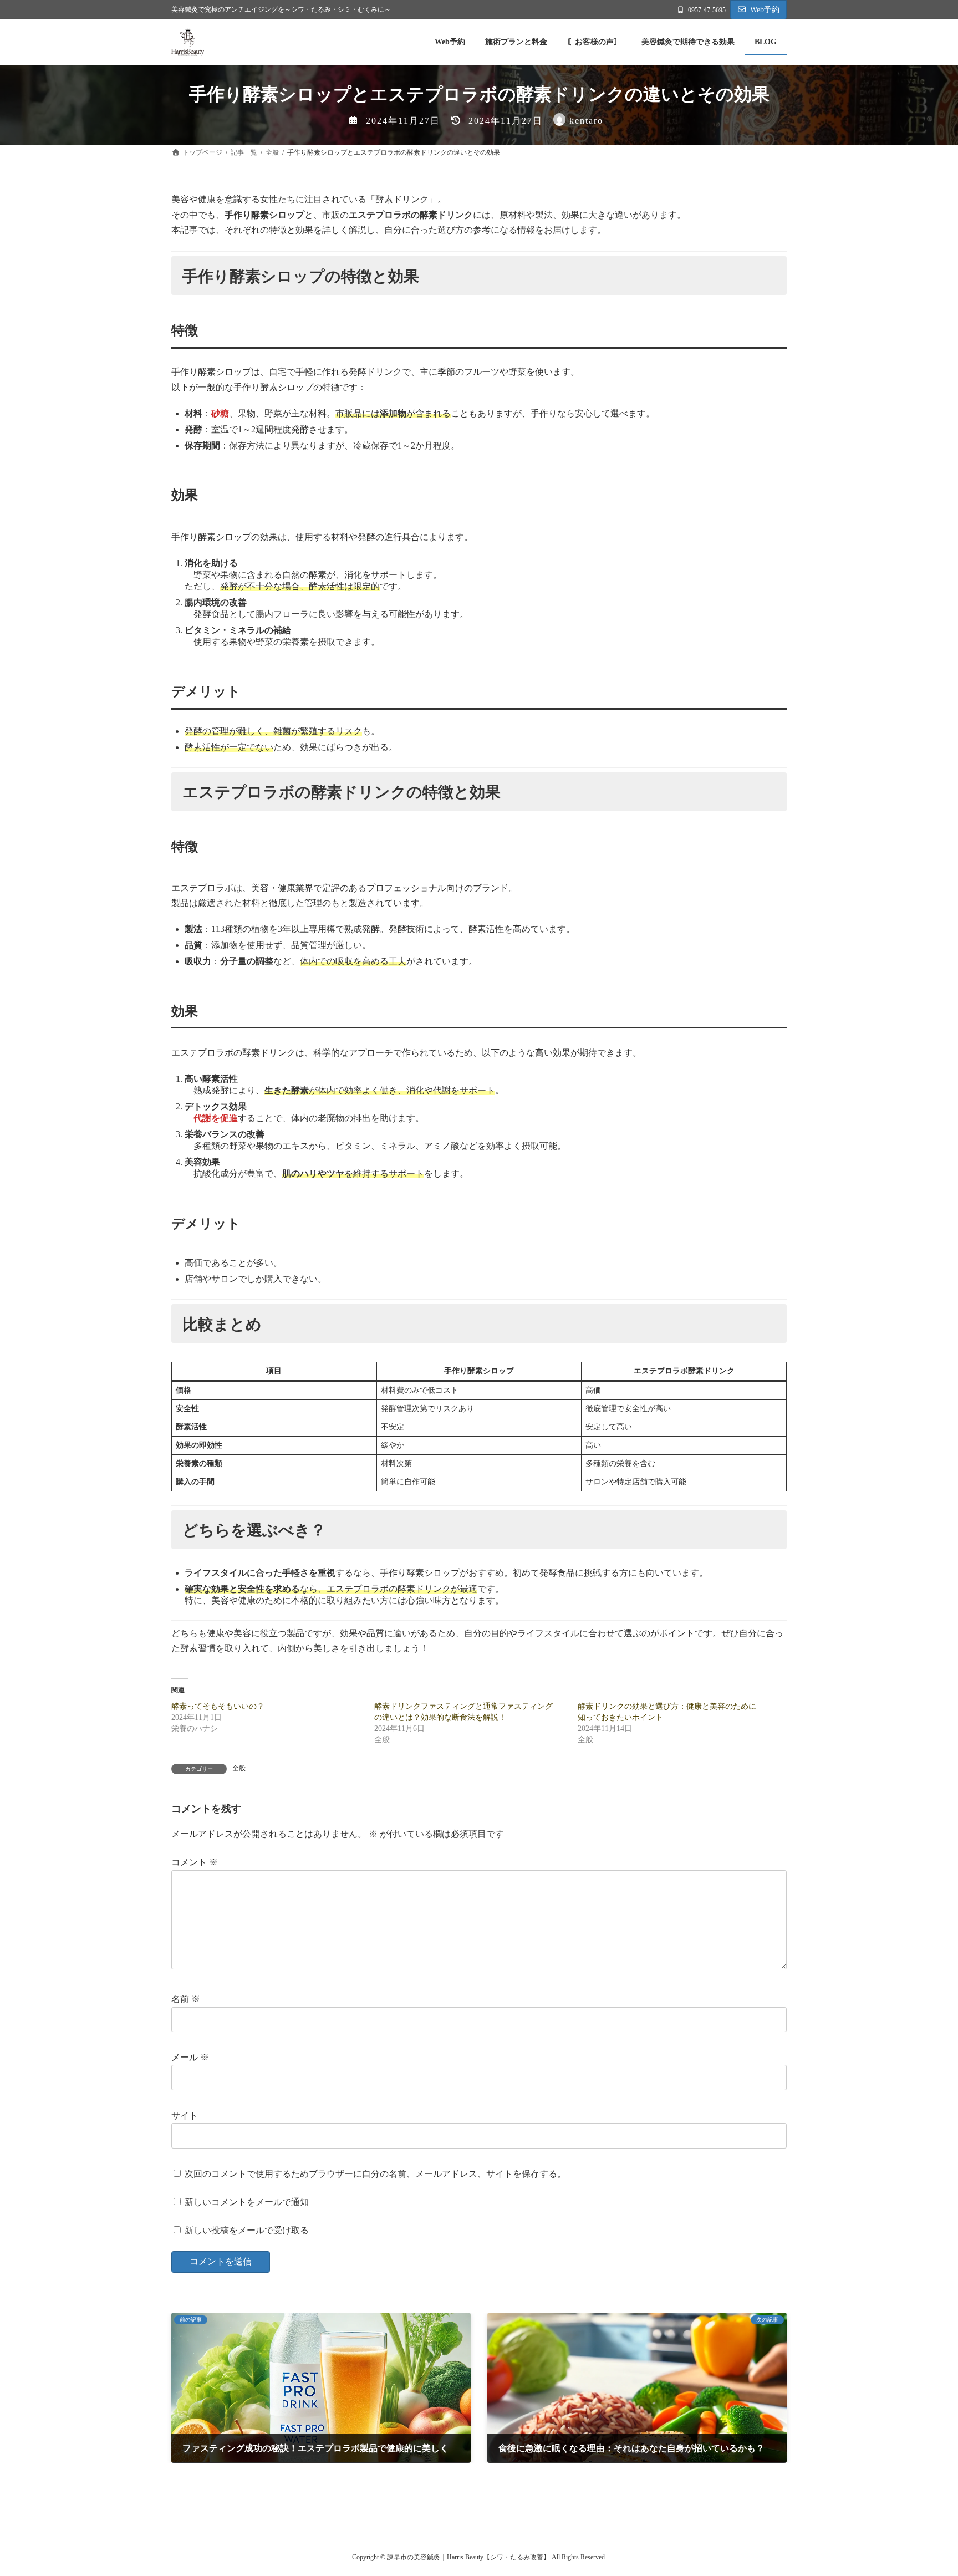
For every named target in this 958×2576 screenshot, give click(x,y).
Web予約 (765, 10)
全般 (239, 1768)
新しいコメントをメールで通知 (247, 2202)
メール (190, 2057)
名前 (186, 1999)
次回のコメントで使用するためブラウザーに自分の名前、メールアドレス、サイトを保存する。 (375, 2173)
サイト (185, 2116)
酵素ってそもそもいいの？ (218, 1706)
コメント (195, 1862)
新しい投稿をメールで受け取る (247, 2230)
